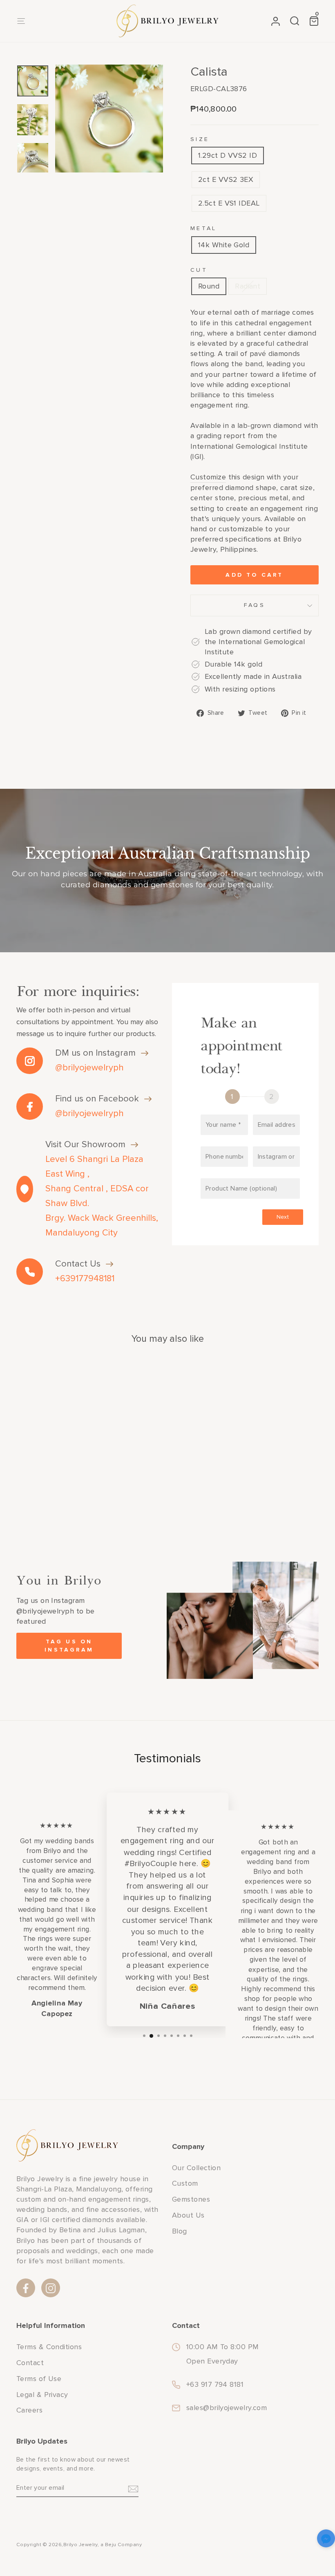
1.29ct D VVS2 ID (228, 155)
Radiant (248, 286)
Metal (204, 228)
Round (209, 286)
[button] (326, 2540)
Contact (30, 2363)
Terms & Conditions (49, 2347)
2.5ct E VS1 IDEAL (229, 203)
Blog (180, 2231)
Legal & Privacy (42, 2395)
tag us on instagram (69, 1646)
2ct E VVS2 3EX (226, 179)
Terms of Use (39, 2379)
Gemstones (191, 2199)
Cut (199, 270)
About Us (188, 2215)
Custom (185, 2183)
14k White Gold (224, 245)
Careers (29, 2410)
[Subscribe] (133, 2488)
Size (200, 139)
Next (283, 1217)
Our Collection (196, 2168)
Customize (208, 477)
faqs (255, 605)
